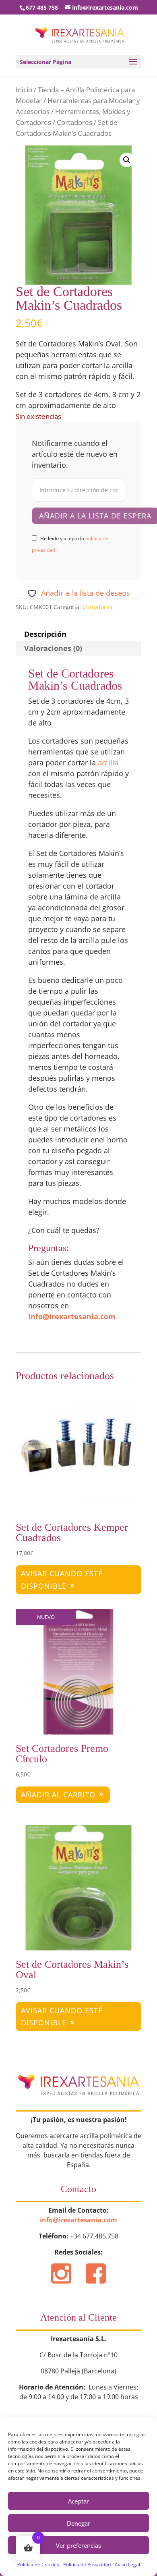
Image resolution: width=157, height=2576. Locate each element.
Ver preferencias (78, 2545)
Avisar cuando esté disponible (62, 1580)
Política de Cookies (38, 2565)
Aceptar (78, 2501)
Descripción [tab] (45, 634)
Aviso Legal (127, 2565)
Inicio (24, 90)
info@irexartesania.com (72, 1316)
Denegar (78, 2523)
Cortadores (74, 122)
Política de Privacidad (87, 2565)
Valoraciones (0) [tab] (53, 648)
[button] (127, 160)
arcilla (108, 763)
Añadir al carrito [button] (58, 1795)
